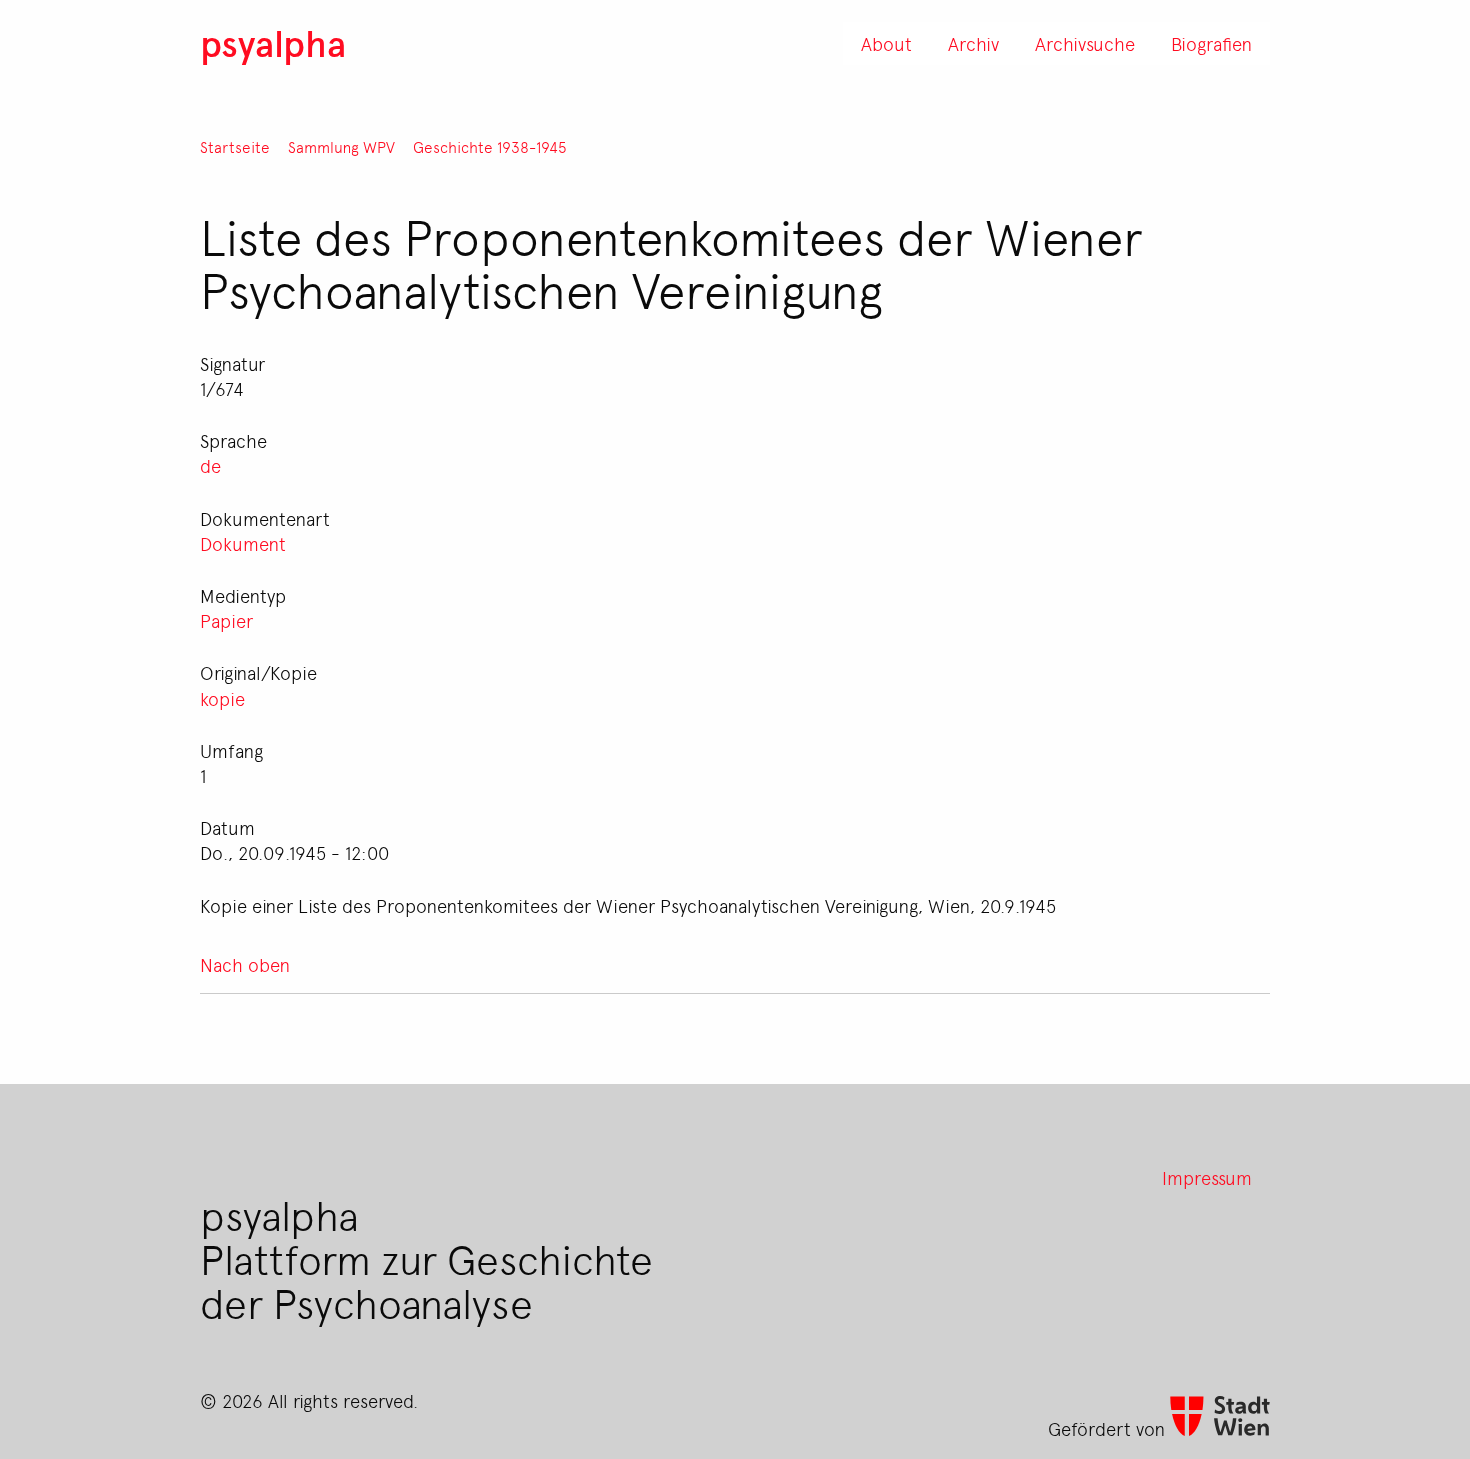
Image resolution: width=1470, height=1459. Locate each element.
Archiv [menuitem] (973, 43)
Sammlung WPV (341, 147)
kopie (222, 698)
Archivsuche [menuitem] (1085, 43)
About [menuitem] (886, 43)
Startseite (235, 147)
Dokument (243, 543)
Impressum (1207, 1177)
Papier (226, 620)
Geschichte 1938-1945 (490, 147)
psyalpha (273, 42)
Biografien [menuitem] (1211, 43)
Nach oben (245, 964)
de (210, 465)
